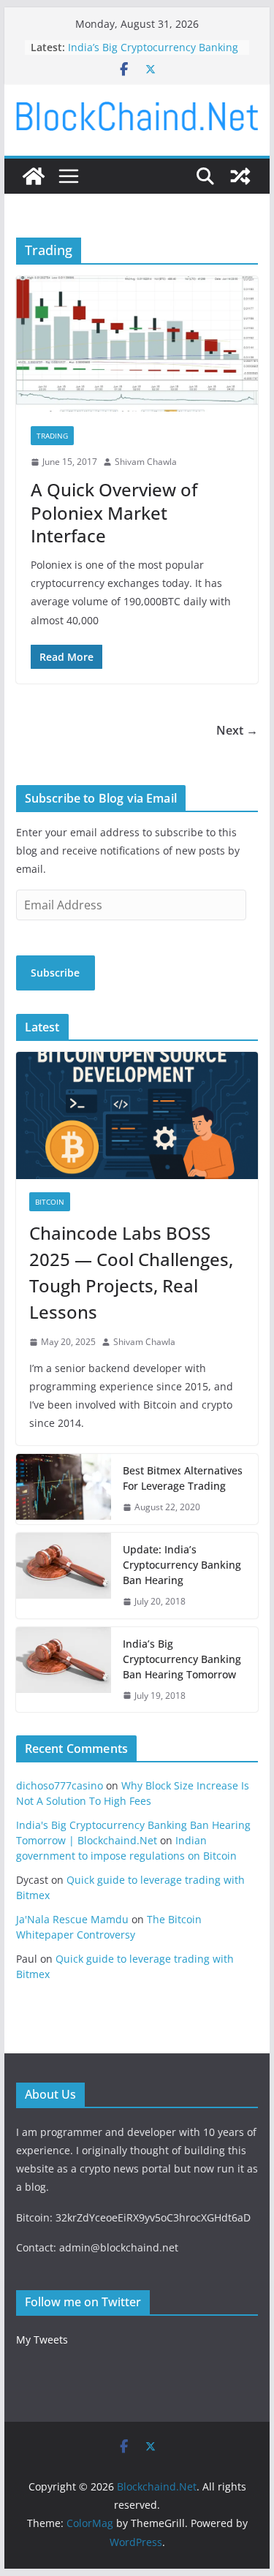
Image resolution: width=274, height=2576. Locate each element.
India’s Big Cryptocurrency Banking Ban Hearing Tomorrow (153, 54)
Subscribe (55, 973)
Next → (237, 730)
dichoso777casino (60, 1785)
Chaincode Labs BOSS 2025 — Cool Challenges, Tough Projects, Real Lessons (131, 1272)
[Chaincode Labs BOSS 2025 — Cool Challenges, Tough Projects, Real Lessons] (137, 1115)
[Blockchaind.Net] (34, 176)
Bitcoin (50, 1202)
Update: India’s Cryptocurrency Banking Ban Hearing (182, 1565)
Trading (52, 436)
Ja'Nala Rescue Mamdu (72, 1919)
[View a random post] (240, 176)
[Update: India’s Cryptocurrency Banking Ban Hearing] (64, 1576)
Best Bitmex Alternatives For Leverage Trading (183, 1478)
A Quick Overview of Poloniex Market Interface (114, 512)
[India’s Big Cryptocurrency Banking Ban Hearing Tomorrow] (64, 1670)
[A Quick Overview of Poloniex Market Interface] (137, 344)
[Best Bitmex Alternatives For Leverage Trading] (64, 1489)
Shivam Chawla (146, 462)
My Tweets (42, 2340)
